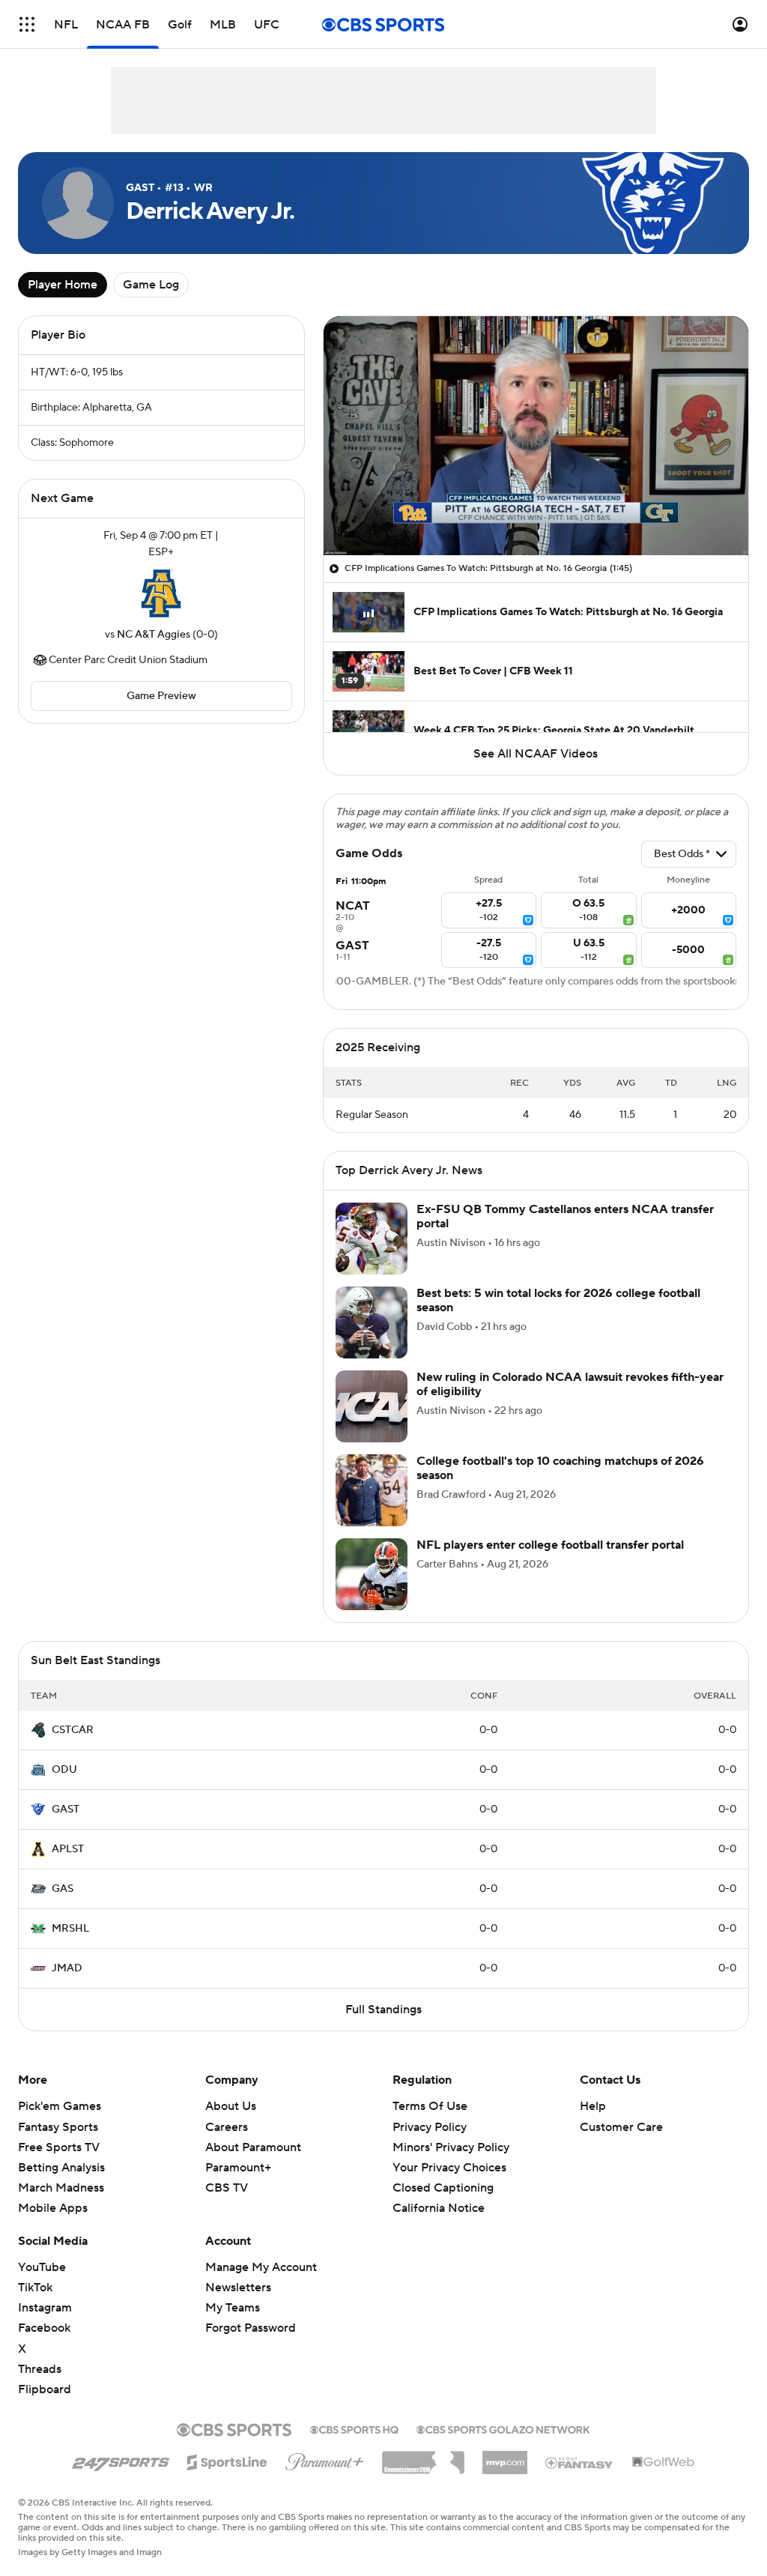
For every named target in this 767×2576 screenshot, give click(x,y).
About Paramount (253, 2147)
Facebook (44, 2328)
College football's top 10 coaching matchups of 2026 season (560, 1468)
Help (593, 2106)
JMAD (67, 1968)
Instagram (45, 2308)
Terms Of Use (430, 2106)
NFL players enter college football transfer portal (550, 1545)
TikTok (35, 2288)
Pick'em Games (60, 2106)
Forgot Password (251, 2328)
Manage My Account (261, 2267)
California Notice (439, 2194)
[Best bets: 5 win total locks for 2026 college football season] (372, 1322)
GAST (66, 1809)
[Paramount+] (325, 2459)
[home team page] (161, 593)
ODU (64, 1770)
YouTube (42, 2267)
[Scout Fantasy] (580, 2462)
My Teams (233, 2308)
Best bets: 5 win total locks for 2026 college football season (558, 1300)
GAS (63, 1889)
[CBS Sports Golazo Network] (503, 2428)
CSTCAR (73, 1730)
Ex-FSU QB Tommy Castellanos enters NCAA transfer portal (565, 1216)
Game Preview (161, 696)
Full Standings (383, 2010)
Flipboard (45, 2389)
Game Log (151, 285)
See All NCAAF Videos (536, 754)
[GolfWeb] (664, 2463)
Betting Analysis (61, 2168)
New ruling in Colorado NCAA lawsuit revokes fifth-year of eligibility (570, 1384)
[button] (27, 24)
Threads (40, 2369)
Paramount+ (238, 2168)
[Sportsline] (227, 2460)
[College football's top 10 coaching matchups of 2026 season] (372, 1490)
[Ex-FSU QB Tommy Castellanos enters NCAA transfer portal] (372, 1239)
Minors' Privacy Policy (451, 2147)
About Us (231, 2106)
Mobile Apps (53, 2208)
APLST (68, 1849)
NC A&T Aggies (154, 635)
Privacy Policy (430, 2127)
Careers (227, 2127)
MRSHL (70, 1929)
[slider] (536, 512)
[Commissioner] (423, 2457)
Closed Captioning (443, 2174)
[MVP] (505, 2457)
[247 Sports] (121, 2460)
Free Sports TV (59, 2147)
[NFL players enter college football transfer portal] (372, 1574)
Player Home (63, 285)
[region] (536, 436)
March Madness (61, 2188)
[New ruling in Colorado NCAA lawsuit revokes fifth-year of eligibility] (372, 1406)
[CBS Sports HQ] (354, 2428)
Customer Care (621, 2127)
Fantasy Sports (58, 2127)
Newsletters (238, 2288)
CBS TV (227, 2188)
